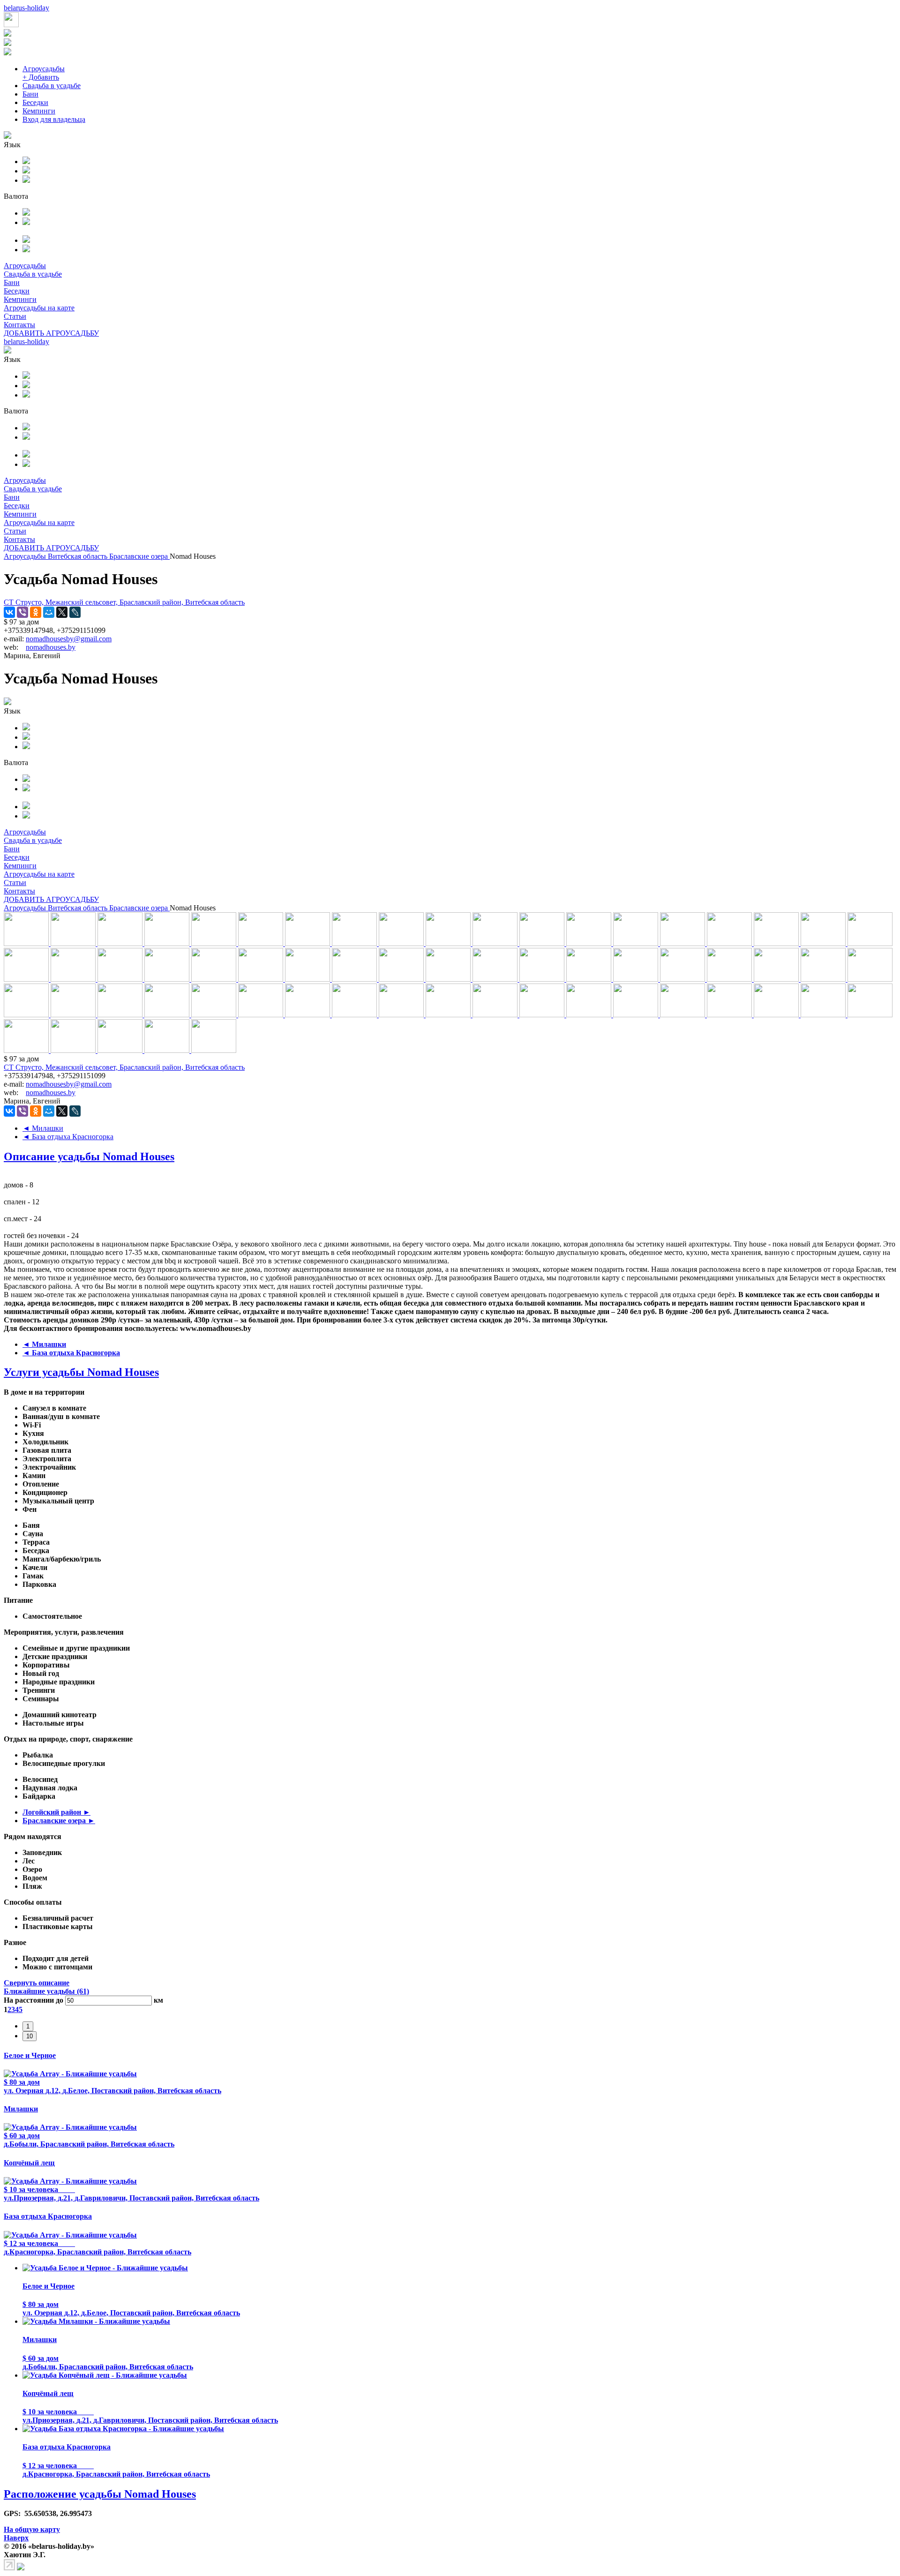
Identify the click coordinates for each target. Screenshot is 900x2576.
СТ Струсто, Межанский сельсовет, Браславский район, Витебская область (124, 602)
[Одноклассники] (36, 612)
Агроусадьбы (44, 69)
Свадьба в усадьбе (52, 86)
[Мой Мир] (49, 612)
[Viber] (22, 612)
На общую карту (32, 2529)
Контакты (19, 325)
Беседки (35, 102)
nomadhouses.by (51, 647)
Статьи (15, 316)
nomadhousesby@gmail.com (69, 639)
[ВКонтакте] (9, 612)
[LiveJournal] (75, 612)
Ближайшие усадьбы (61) (46, 1991)
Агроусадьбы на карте (39, 308)
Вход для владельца (54, 119)
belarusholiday (26, 8)
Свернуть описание (37, 1983)
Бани (30, 94)
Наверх (16, 2538)
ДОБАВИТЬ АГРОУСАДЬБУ (51, 333)
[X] (62, 612)
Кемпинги (39, 111)
